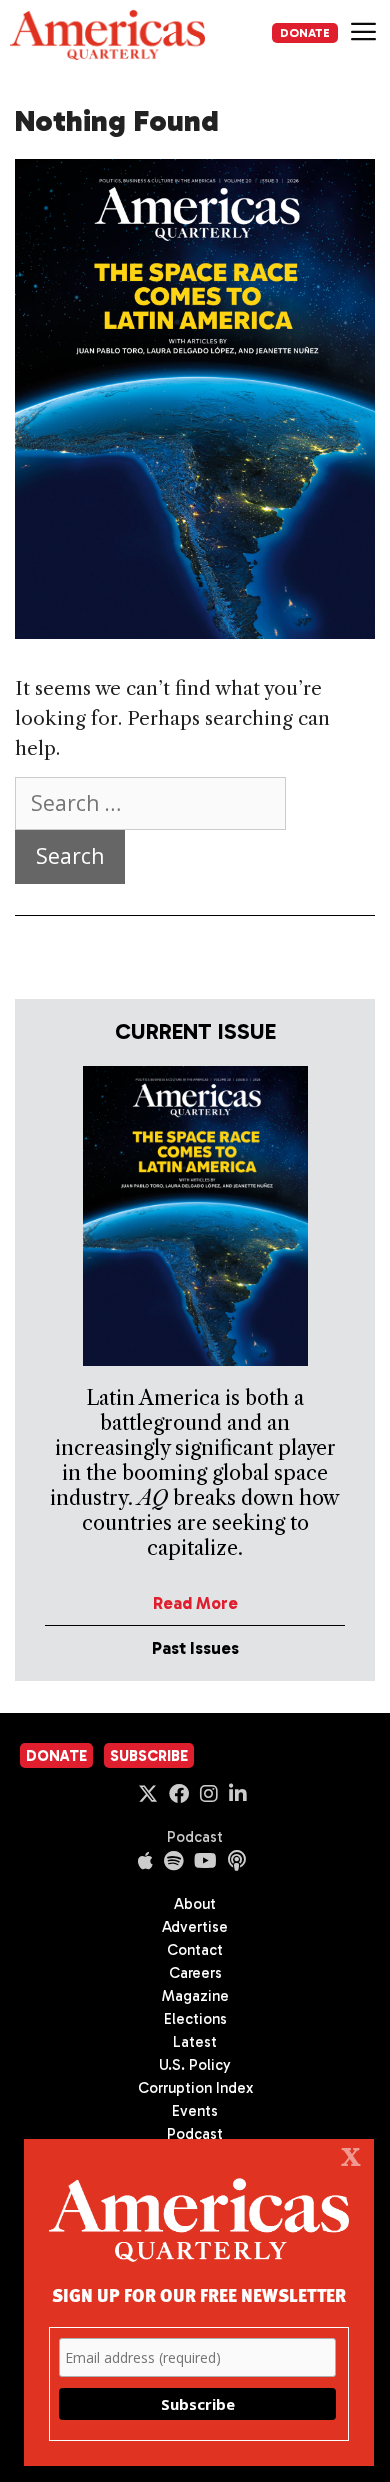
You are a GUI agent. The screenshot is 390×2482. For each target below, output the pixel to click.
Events (195, 2111)
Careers (195, 1973)
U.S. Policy (195, 2065)
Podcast (195, 1837)
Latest (195, 2042)
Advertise (195, 1927)
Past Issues (195, 1648)
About (195, 1904)
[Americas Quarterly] (107, 35)
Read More (195, 1603)
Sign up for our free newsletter (199, 2294)
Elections (195, 2019)
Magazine (195, 1996)
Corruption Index (195, 2088)
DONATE (305, 33)
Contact (195, 1950)
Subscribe (149, 1756)
